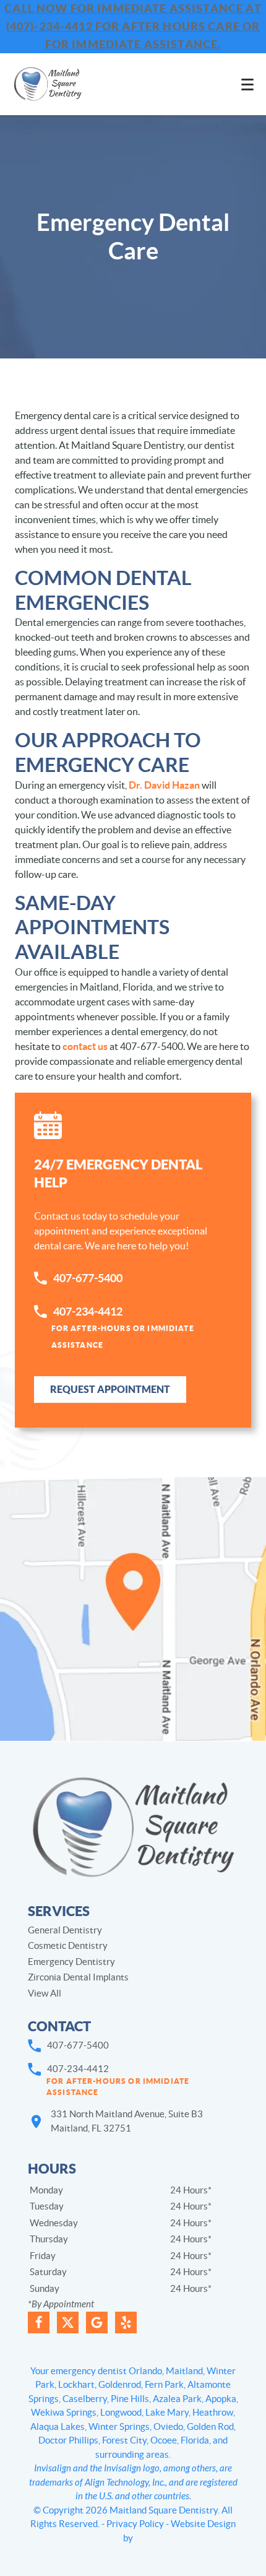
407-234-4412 (123, 1327)
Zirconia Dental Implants (78, 1977)
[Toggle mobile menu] (247, 85)
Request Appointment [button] (110, 1389)
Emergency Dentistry (71, 1962)
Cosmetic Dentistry (68, 1945)
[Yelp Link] (126, 2322)
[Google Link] (97, 2322)
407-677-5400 (88, 1278)
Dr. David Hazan (164, 785)
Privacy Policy (135, 2524)
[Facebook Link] (39, 2322)
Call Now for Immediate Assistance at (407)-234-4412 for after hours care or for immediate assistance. (133, 26)
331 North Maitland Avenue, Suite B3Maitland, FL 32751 (127, 2121)
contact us (85, 1046)
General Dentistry (65, 1930)
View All (45, 1993)
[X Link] (68, 2322)
